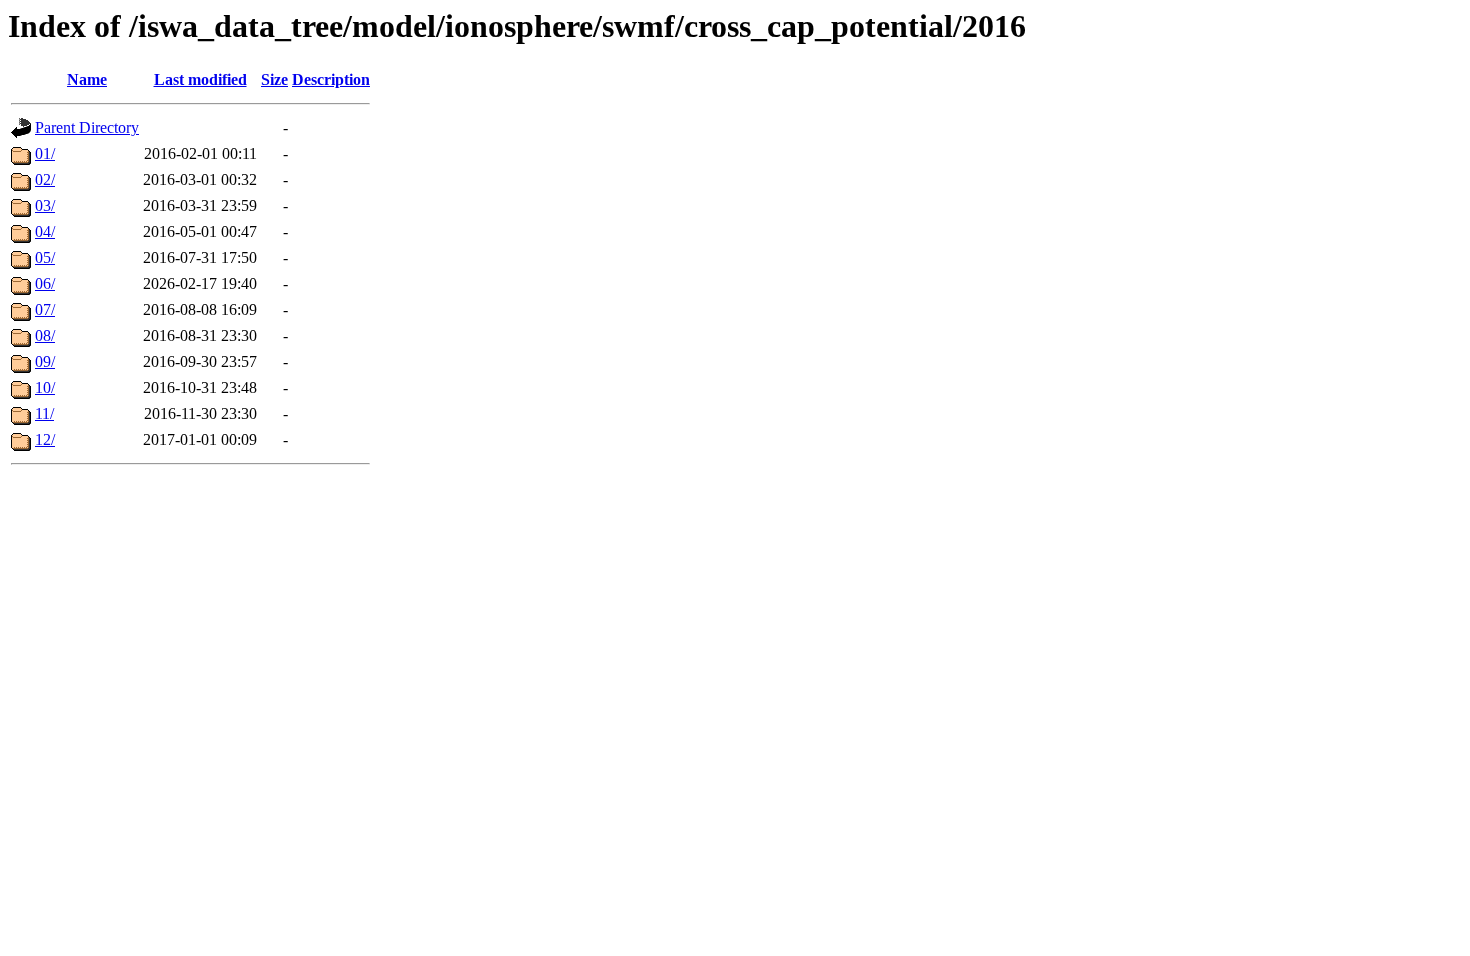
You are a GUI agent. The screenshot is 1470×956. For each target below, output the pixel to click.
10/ (45, 387)
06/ (45, 283)
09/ (45, 361)
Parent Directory (87, 127)
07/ (45, 309)
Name (87, 79)
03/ (45, 205)
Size (274, 79)
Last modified (200, 79)
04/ (45, 231)
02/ (45, 179)
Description (331, 79)
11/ (44, 413)
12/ (45, 439)
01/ (45, 153)
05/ (45, 257)
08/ (45, 335)
